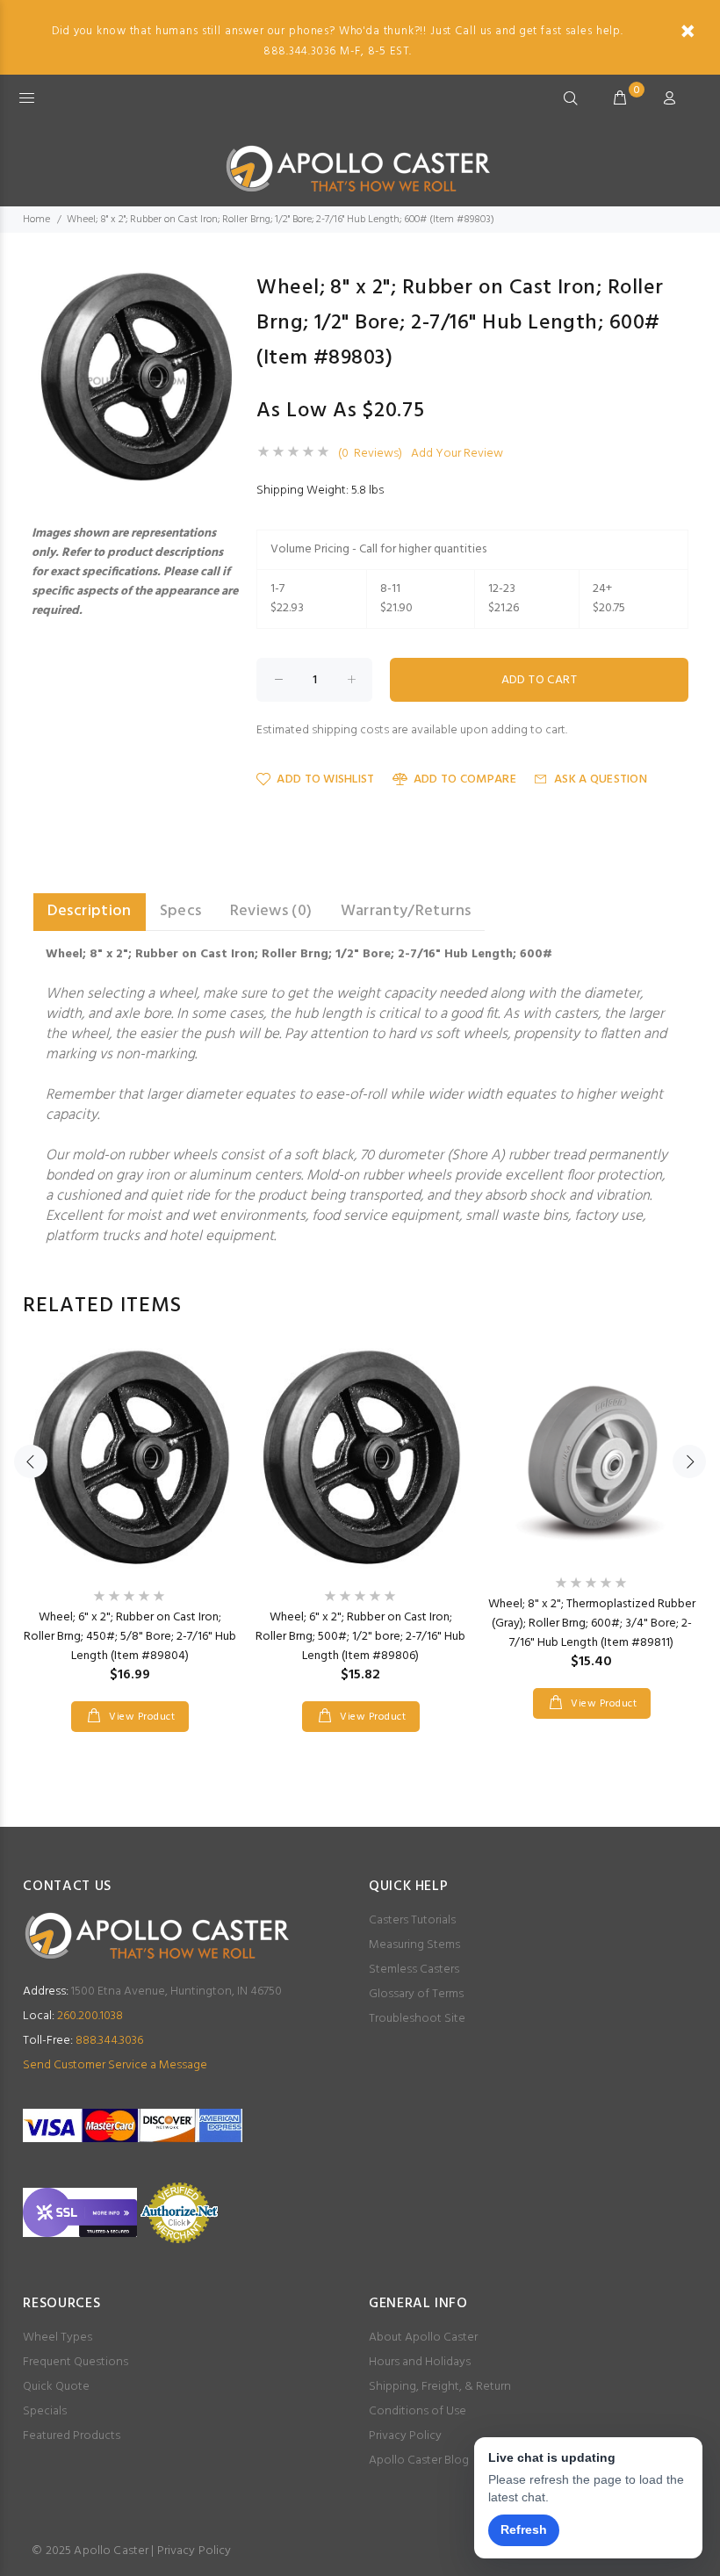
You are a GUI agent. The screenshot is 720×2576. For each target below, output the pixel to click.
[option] (130, 1523)
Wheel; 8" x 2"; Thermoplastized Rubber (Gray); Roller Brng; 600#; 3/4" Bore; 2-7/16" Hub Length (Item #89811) (592, 1624)
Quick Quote (56, 2387)
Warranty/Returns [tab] (406, 911)
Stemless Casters (414, 1970)
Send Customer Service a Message (115, 2065)
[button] (223, 286)
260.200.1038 (73, 2016)
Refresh (524, 2529)
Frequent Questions (76, 2362)
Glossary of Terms (416, 1994)
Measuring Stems (414, 1945)
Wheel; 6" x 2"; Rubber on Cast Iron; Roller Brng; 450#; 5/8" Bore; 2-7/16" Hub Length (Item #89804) (130, 1637)
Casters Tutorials (412, 1920)
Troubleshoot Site (417, 2019)
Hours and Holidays (420, 2362)
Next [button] (689, 1461)
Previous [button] (31, 1461)
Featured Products (72, 2436)
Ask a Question (601, 779)
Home (36, 220)
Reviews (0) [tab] (271, 911)
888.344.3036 (83, 2041)
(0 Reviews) (370, 454)
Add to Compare (465, 779)
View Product (140, 1717)
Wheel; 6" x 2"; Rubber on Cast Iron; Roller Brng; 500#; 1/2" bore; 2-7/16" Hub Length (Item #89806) (360, 1637)
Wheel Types (58, 2338)
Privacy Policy (405, 2436)
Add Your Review (457, 454)
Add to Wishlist (325, 779)
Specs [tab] (181, 911)
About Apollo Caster (423, 2338)
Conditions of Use (418, 2411)
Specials (45, 2411)
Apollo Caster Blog (419, 2461)
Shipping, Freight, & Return (440, 2387)
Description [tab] (90, 911)
